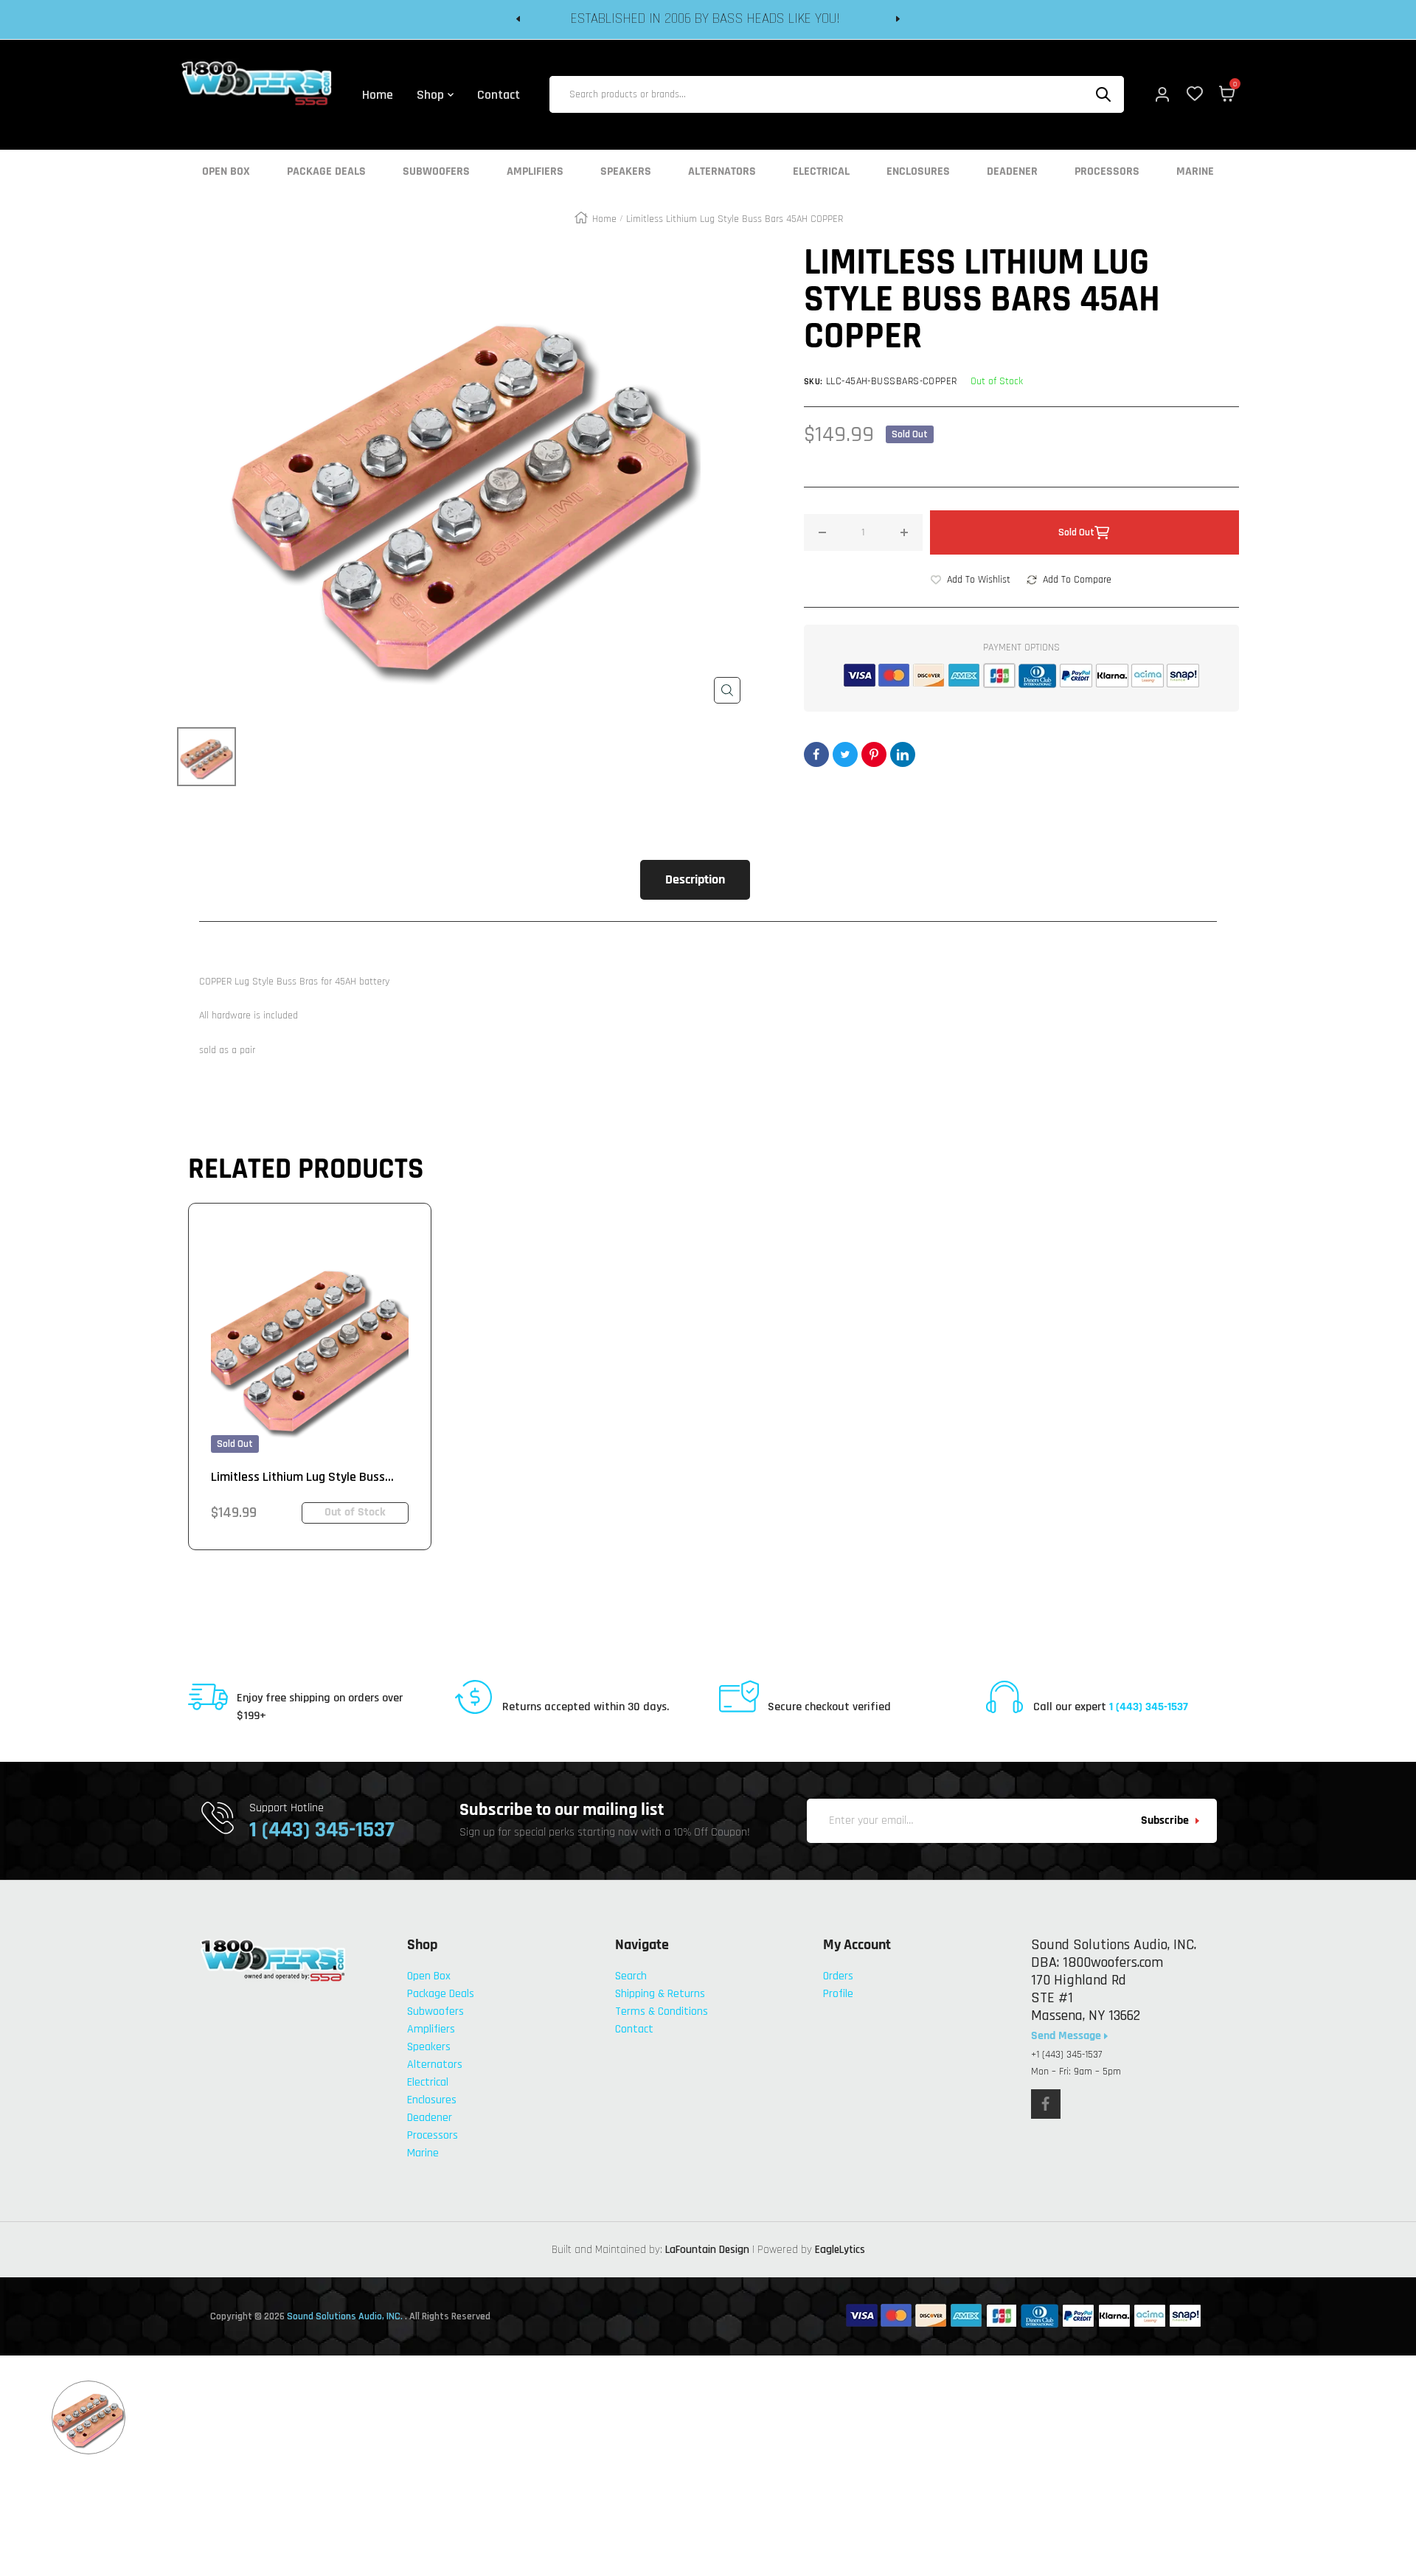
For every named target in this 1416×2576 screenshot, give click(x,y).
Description (695, 879)
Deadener (1012, 172)
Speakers (626, 172)
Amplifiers (535, 172)
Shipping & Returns (660, 1994)
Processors (1107, 172)
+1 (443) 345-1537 (1066, 2055)
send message (1068, 2036)
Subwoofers (436, 172)
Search (631, 1976)
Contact (634, 2029)
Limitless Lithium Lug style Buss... (302, 1477)
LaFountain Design (707, 2250)
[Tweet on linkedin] (903, 754)
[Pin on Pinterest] (874, 754)
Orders (838, 1976)
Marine (1195, 172)
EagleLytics (840, 2250)
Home (604, 219)
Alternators (722, 172)
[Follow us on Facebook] (1046, 2104)
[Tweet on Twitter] (845, 754)
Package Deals (326, 172)
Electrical (821, 172)
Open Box (226, 172)
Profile (838, 1994)
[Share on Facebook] (816, 754)
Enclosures (918, 172)
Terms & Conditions (662, 2011)
